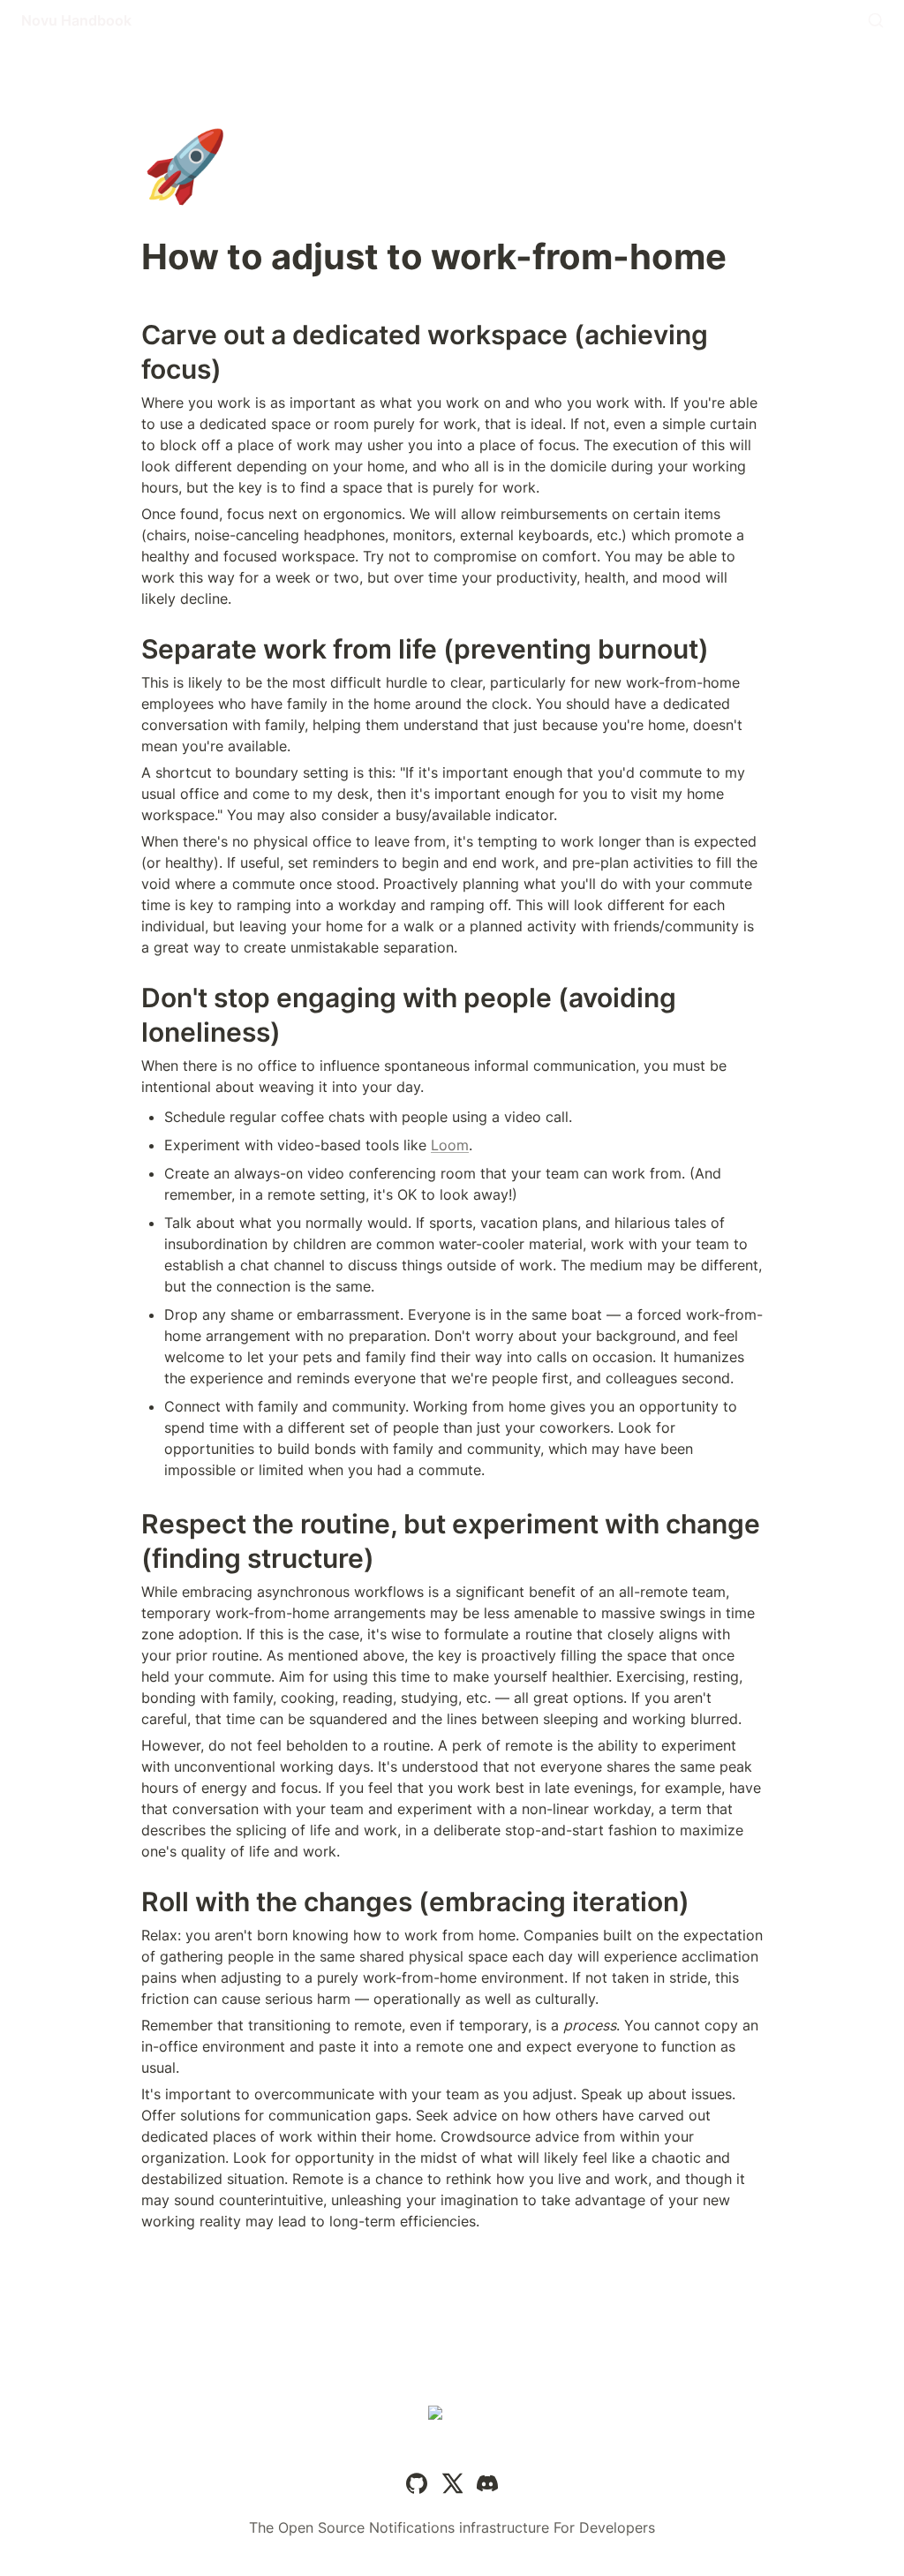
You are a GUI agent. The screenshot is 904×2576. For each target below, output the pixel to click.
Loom (450, 1145)
